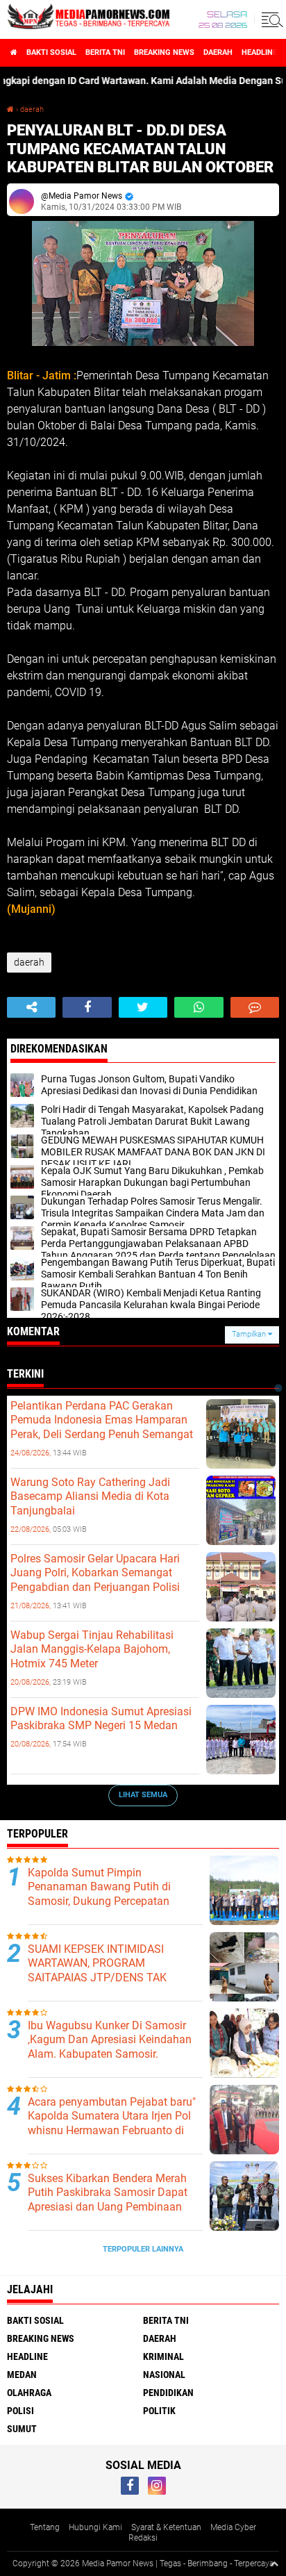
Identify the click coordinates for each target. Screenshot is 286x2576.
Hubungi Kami (95, 2527)
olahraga (29, 2393)
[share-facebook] (87, 1007)
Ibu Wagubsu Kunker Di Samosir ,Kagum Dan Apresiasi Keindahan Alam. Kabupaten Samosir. (110, 2040)
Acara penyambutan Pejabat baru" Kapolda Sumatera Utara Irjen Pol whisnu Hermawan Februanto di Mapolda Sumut (112, 2123)
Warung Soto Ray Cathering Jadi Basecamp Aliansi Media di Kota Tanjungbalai (90, 1497)
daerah (218, 52)
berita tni (105, 52)
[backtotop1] (274, 2563)
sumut (22, 2429)
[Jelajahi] (270, 19)
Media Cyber (233, 2527)
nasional (164, 2375)
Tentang (45, 2527)
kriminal (163, 2356)
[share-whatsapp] (199, 1007)
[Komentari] (255, 1007)
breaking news (164, 52)
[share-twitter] (143, 1007)
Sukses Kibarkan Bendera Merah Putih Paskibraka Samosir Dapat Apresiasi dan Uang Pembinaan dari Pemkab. (108, 2200)
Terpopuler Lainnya (143, 2249)
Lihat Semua (143, 1795)
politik (159, 2411)
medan (22, 2375)
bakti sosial (51, 52)
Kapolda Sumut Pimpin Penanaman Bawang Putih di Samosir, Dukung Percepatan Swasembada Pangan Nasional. (107, 1894)
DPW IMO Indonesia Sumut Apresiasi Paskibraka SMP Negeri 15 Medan (101, 1719)
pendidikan (168, 2393)
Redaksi (143, 2538)
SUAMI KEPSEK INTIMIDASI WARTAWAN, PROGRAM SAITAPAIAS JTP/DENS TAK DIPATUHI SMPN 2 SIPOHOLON (104, 1971)
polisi (20, 2411)
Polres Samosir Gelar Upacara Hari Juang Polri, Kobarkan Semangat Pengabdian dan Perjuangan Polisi (95, 1573)
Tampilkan (250, 1334)
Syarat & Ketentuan (166, 2527)
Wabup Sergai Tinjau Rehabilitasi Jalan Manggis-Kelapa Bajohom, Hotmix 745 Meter (92, 1650)
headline (259, 52)
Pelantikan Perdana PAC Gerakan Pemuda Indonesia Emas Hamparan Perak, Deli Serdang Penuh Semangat (102, 1420)
